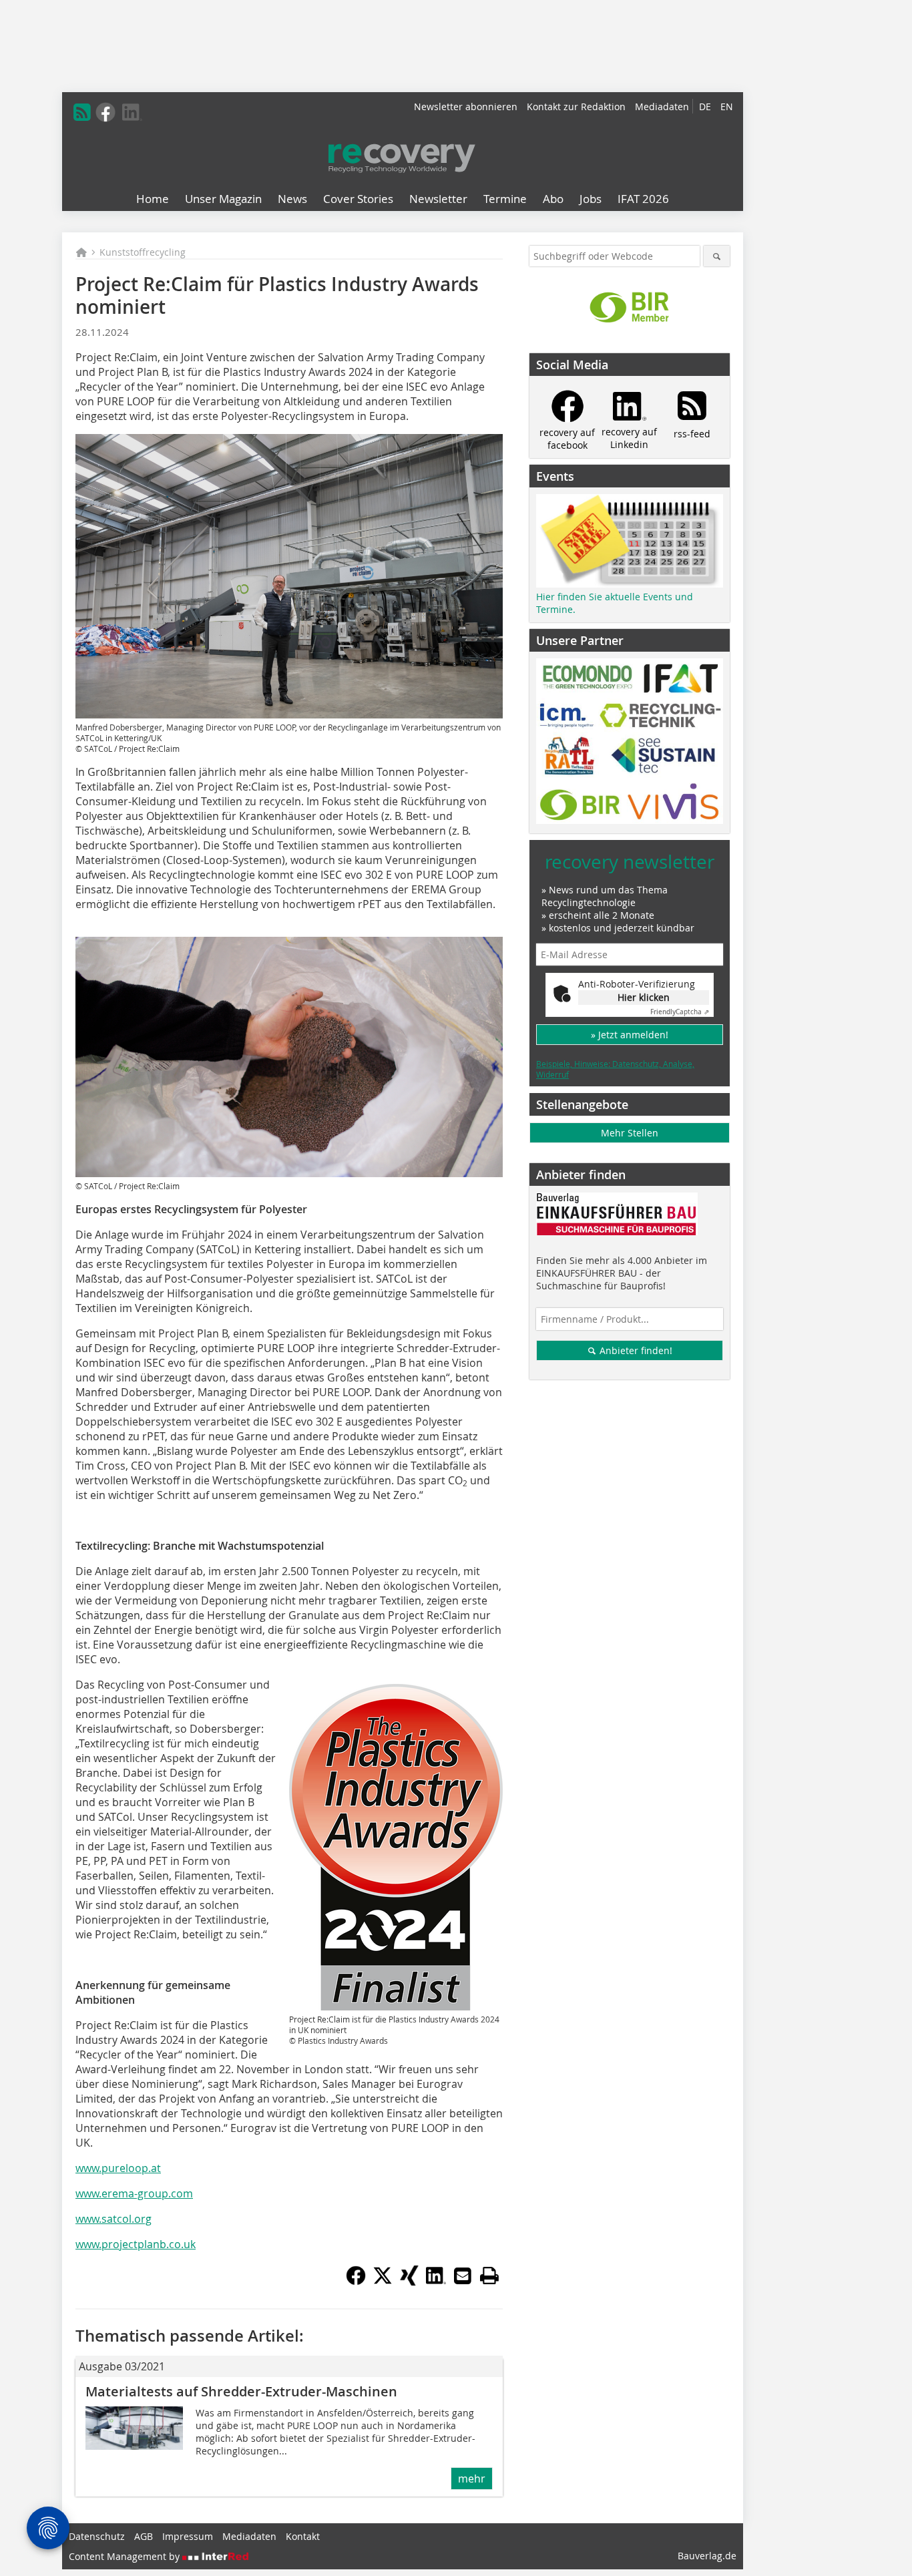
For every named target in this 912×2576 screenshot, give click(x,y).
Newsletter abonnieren (466, 106)
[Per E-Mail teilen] (463, 2276)
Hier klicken (644, 997)
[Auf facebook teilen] (356, 2282)
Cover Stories (358, 199)
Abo (553, 199)
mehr (472, 2479)
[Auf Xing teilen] (409, 2282)
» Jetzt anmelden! (630, 1035)
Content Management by (126, 2556)
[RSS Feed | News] (82, 112)
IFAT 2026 (643, 199)
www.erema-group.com (134, 2193)
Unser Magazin (223, 199)
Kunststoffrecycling (143, 252)
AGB (144, 2536)
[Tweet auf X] (383, 2282)
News (292, 199)
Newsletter (438, 199)
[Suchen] (717, 256)
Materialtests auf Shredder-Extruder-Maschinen (241, 2391)
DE (705, 106)
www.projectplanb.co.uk (136, 2244)
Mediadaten (662, 106)
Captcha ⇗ (680, 1012)
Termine (505, 199)
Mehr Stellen (630, 1133)
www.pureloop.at (118, 2168)
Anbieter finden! (635, 1350)
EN (727, 106)
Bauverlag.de (707, 2556)
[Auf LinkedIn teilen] (436, 2282)
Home (153, 199)
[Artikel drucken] (489, 2276)
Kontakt (303, 2536)
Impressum (188, 2536)
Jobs (591, 199)
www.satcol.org (113, 2219)
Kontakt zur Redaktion (576, 106)
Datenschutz (97, 2536)
